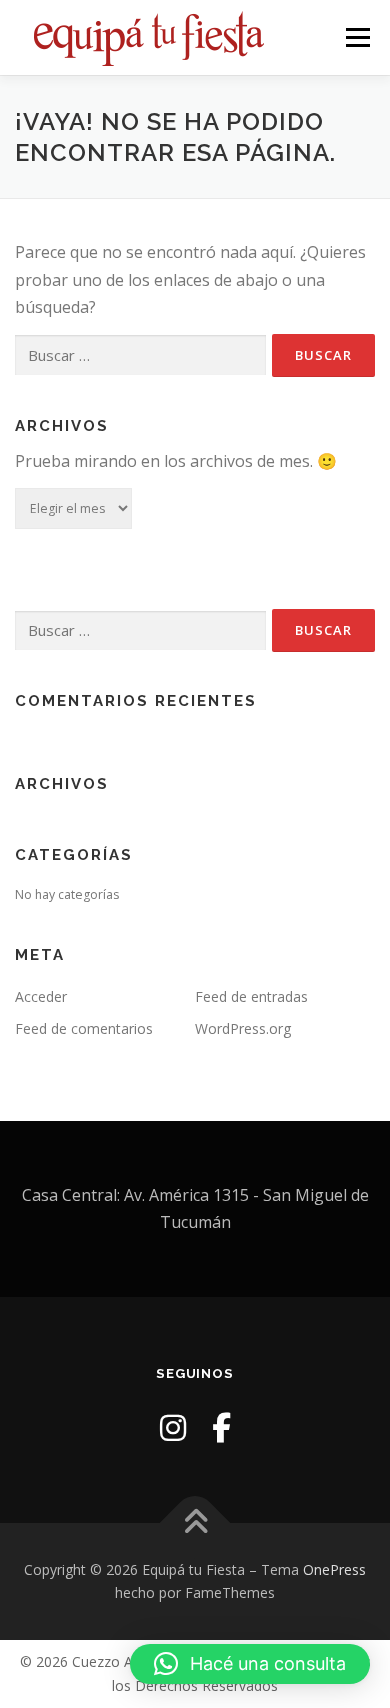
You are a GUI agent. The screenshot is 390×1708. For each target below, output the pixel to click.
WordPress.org (243, 1028)
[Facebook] (221, 1427)
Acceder (41, 996)
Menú (356, 37)
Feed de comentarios (84, 1028)
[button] (250, 1664)
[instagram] (173, 1427)
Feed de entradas (251, 996)
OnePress (334, 1569)
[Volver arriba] (195, 1522)
